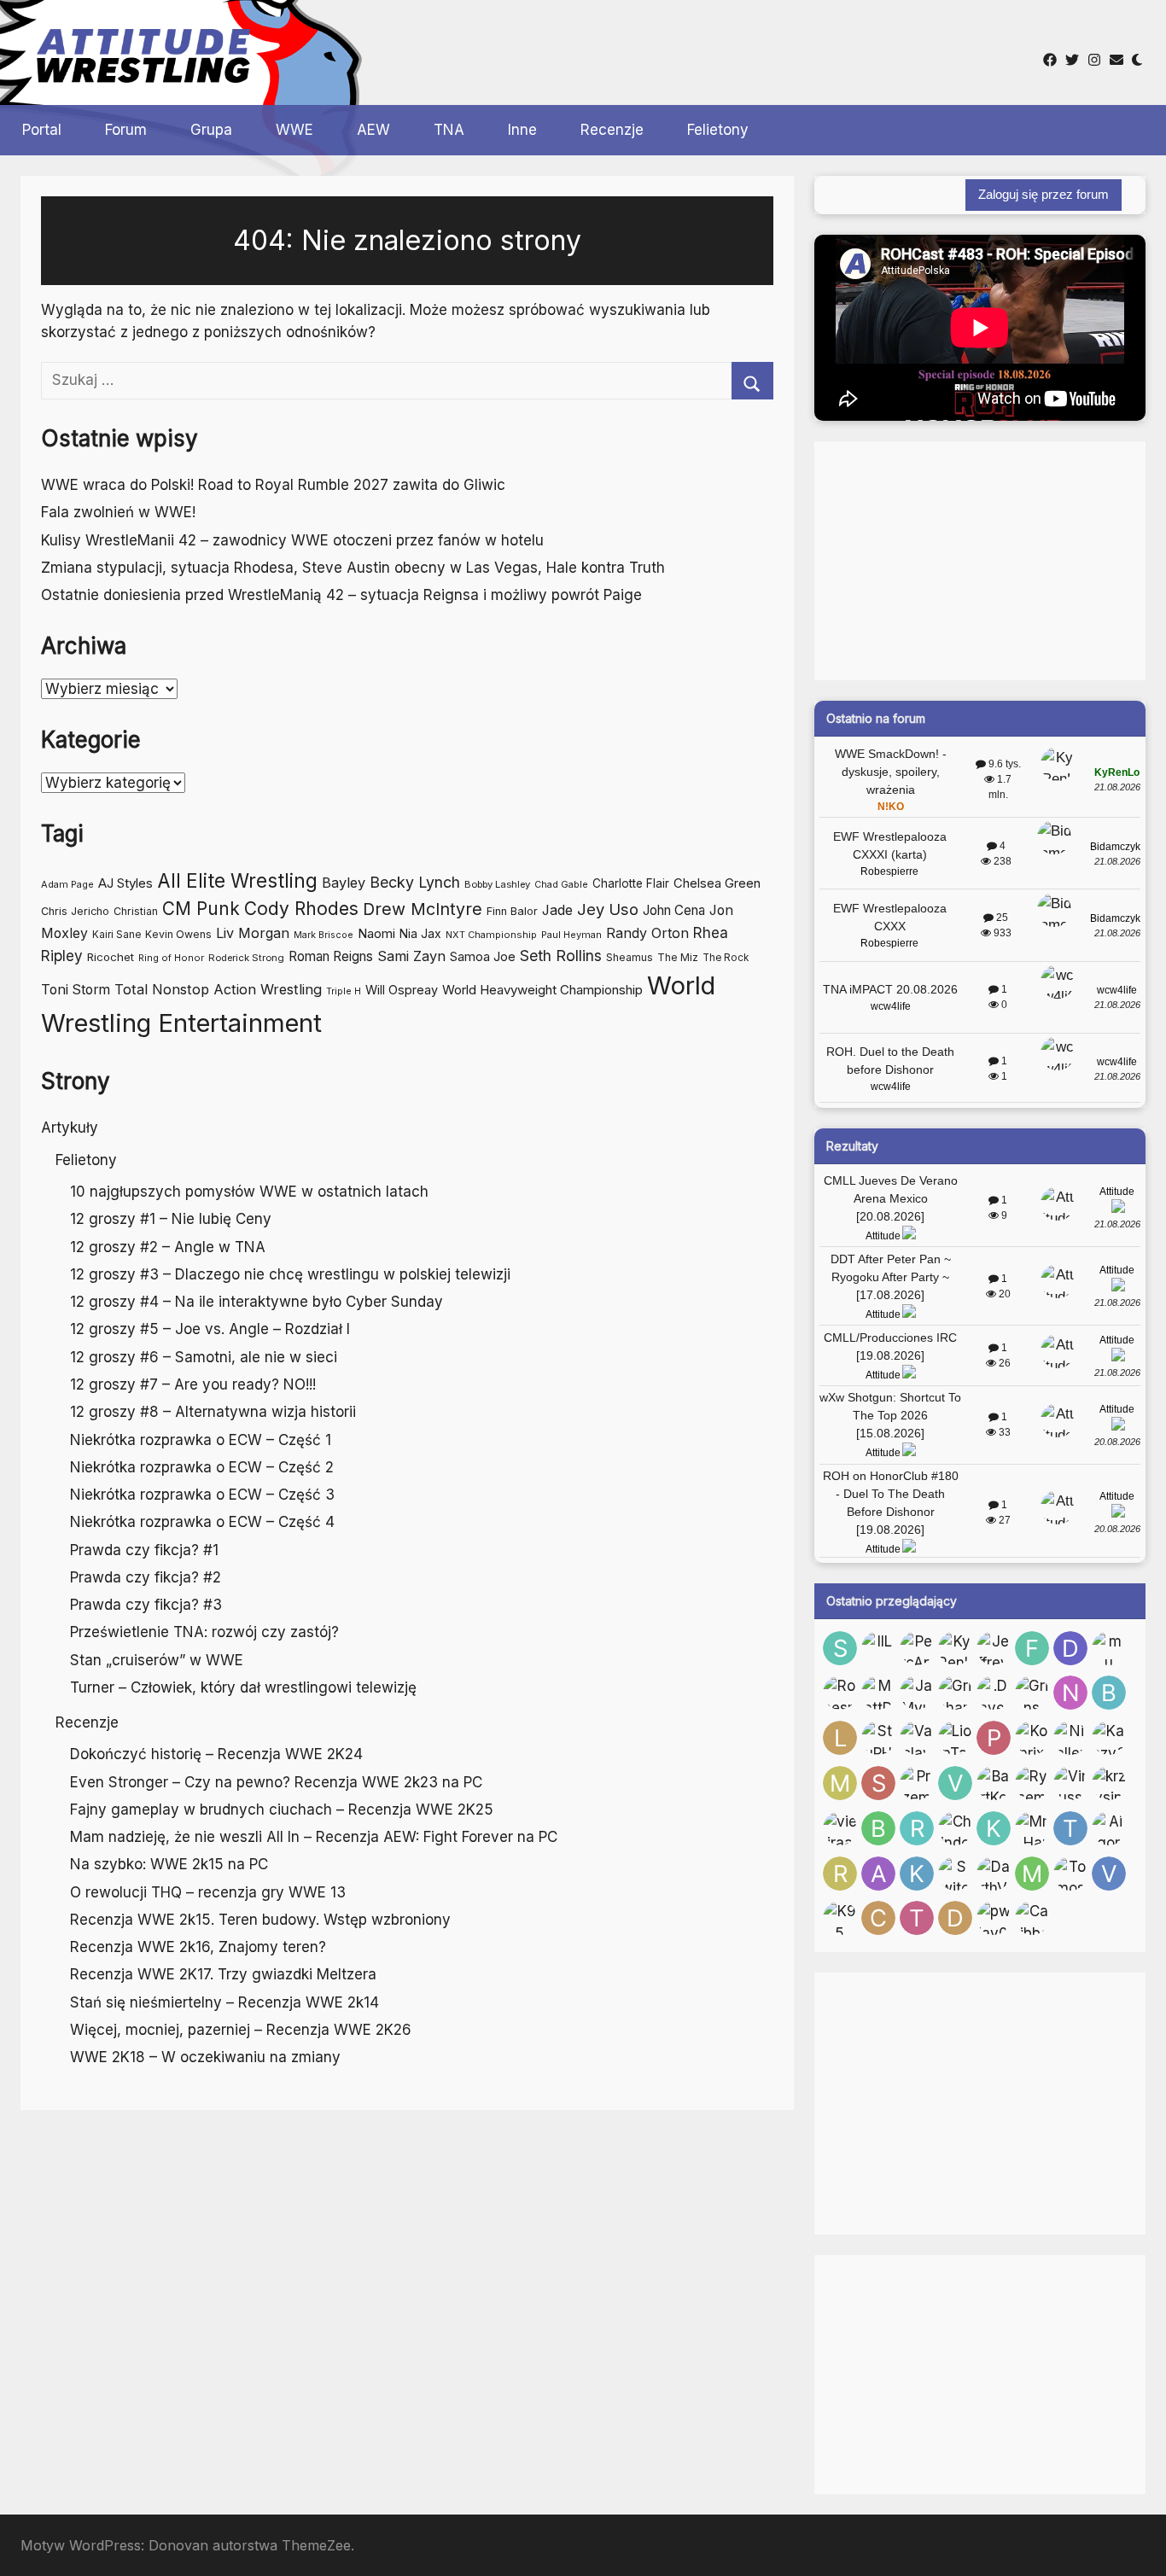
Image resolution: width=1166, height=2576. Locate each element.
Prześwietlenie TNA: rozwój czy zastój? (204, 1632)
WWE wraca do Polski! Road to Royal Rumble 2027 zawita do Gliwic (273, 485)
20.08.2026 (1117, 1442)
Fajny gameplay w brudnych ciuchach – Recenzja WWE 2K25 (282, 1810)
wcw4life (891, 1006)
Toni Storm (76, 990)
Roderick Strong (246, 958)
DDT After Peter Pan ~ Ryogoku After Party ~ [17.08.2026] (891, 1277)
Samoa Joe (483, 957)
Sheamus (630, 957)
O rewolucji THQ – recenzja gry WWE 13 (208, 1892)
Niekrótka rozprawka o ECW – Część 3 (202, 1495)
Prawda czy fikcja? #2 (146, 1577)
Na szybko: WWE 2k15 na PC (169, 1864)
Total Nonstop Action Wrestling (218, 989)
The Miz (678, 957)
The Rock (726, 958)
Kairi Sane (117, 935)
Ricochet (111, 957)
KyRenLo (1117, 772)
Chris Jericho (75, 911)
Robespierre (889, 871)
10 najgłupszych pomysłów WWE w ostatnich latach (249, 1192)
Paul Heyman (571, 935)
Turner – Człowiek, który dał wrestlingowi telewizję (243, 1687)
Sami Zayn (411, 956)
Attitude (883, 1236)
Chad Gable (561, 885)
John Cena (674, 910)
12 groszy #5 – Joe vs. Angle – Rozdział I (210, 1329)
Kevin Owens (178, 934)
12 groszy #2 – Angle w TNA (168, 1247)
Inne (522, 130)
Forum (126, 130)
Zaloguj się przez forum (1044, 194)
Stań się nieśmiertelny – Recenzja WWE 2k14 (224, 2002)
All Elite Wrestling (237, 880)
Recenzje (612, 130)
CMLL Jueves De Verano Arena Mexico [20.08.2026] (891, 1198)
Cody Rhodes (301, 909)
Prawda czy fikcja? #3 (146, 1605)
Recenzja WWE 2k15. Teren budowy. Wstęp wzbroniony (260, 1920)
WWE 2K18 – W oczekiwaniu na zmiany (205, 2057)
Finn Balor (512, 911)
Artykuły (70, 1128)
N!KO (891, 807)
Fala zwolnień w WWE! (118, 512)
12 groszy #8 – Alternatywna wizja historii (213, 1412)
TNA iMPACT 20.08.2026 (890, 989)
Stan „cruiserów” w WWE (157, 1660)
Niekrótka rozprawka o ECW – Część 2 (202, 1467)
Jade (557, 910)
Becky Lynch (415, 882)
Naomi (376, 933)
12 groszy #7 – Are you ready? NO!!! (193, 1384)
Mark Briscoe (324, 935)
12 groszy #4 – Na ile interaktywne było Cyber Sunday (257, 1302)
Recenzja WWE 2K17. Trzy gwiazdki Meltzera (223, 1974)
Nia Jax (420, 933)
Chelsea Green (717, 883)
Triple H (344, 991)
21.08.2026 (1117, 787)
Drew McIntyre (423, 909)
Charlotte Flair (631, 883)
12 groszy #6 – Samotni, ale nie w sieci (204, 1357)
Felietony (718, 130)
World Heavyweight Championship (542, 990)
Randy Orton (647, 933)
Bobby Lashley (497, 884)
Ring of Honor (171, 958)
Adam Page (67, 884)
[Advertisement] (579, 50)
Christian (136, 911)
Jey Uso (608, 909)
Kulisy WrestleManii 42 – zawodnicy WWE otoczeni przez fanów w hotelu (292, 540)
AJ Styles (125, 883)
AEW (373, 130)
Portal (42, 130)
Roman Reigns (331, 956)
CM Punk (201, 909)
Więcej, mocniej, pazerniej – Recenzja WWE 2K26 (241, 2030)
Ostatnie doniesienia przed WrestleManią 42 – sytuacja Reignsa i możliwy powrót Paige (341, 595)
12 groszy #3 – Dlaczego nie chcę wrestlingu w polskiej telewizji (290, 1274)
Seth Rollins (561, 956)
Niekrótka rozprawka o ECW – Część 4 (202, 1522)
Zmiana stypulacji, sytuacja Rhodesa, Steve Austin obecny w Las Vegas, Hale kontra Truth (353, 568)
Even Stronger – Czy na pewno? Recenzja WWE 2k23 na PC (276, 1782)
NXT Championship (491, 935)
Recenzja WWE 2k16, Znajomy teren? (198, 1947)
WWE (294, 130)
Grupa (211, 130)
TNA (449, 130)
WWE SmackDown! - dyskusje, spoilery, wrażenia (891, 772)
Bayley (344, 883)
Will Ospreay (402, 990)
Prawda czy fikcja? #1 (144, 1550)
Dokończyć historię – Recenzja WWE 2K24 (216, 1754)
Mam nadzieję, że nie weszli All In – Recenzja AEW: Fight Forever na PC (314, 1837)
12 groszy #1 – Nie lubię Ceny (171, 1219)
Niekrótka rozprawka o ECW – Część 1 (201, 1440)
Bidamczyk (1115, 847)
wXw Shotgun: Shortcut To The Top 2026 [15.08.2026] (890, 1415)
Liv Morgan (253, 933)
